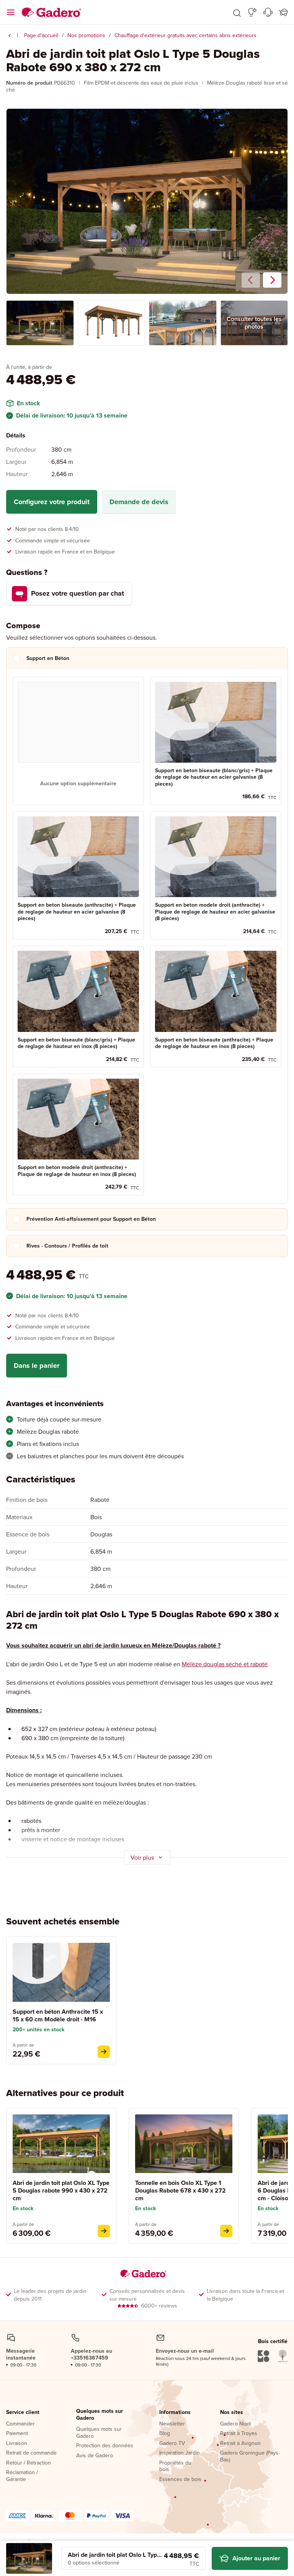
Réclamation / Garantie (22, 2476)
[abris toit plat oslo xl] (226, 2231)
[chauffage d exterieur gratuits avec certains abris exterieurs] (10, 36)
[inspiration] (252, 12)
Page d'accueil (41, 35)
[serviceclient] (268, 12)
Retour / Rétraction (29, 2463)
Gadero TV (172, 2443)
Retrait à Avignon (240, 2443)
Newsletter (172, 2424)
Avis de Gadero (95, 2456)
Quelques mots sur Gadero (100, 2415)
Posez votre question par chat (78, 593)
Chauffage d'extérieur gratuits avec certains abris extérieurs (185, 35)
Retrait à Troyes (239, 2434)
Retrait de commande (31, 2453)
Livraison (17, 2443)
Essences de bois (180, 2479)
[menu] (11, 12)
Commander (20, 2424)
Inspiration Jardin (180, 2453)
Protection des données (105, 2446)
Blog (165, 2434)
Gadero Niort (235, 2424)
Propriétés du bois (175, 2466)
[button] (237, 12)
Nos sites (232, 2412)
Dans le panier (37, 1366)
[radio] (78, 741)
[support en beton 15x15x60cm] (104, 2052)
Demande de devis (139, 502)
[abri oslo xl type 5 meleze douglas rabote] (104, 2231)
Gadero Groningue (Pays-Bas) (250, 2456)
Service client (23, 2412)
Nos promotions (86, 35)
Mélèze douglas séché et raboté (225, 1664)
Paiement (17, 2434)
